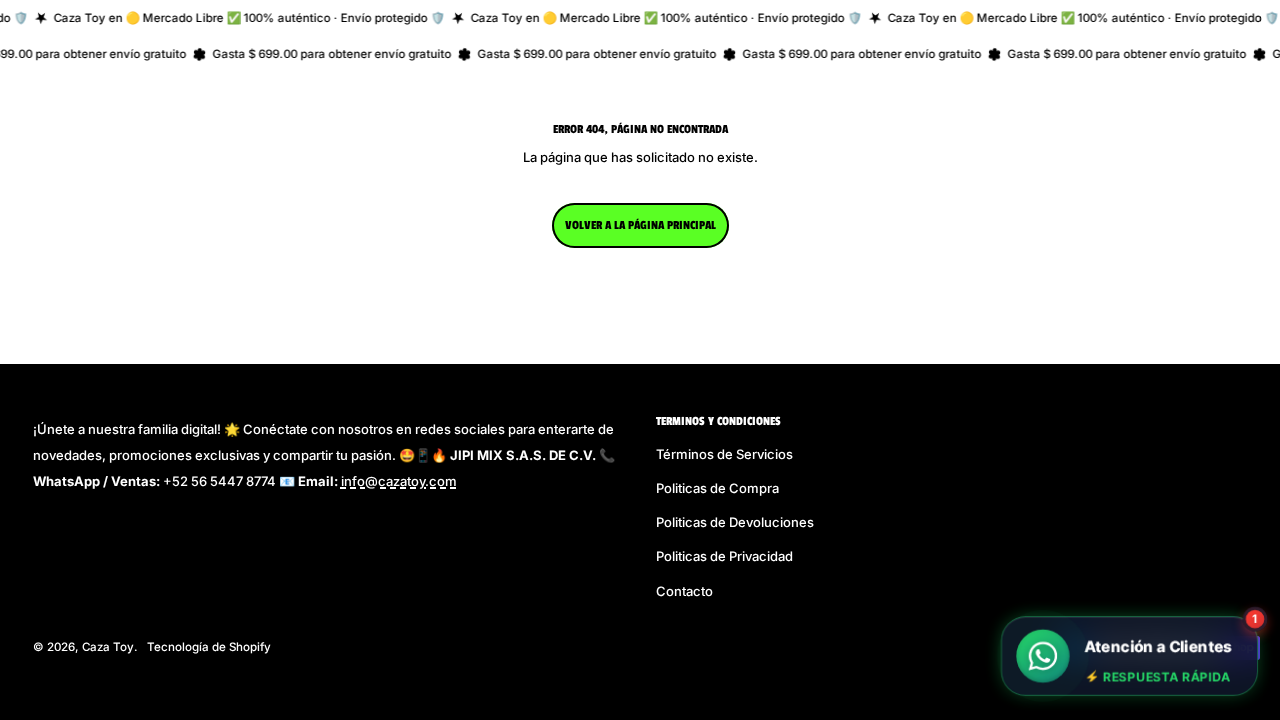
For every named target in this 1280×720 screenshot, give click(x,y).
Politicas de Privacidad (724, 556)
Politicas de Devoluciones (735, 522)
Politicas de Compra (717, 488)
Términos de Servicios (724, 454)
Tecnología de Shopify (209, 647)
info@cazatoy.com (399, 481)
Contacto (684, 591)
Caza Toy (108, 647)
